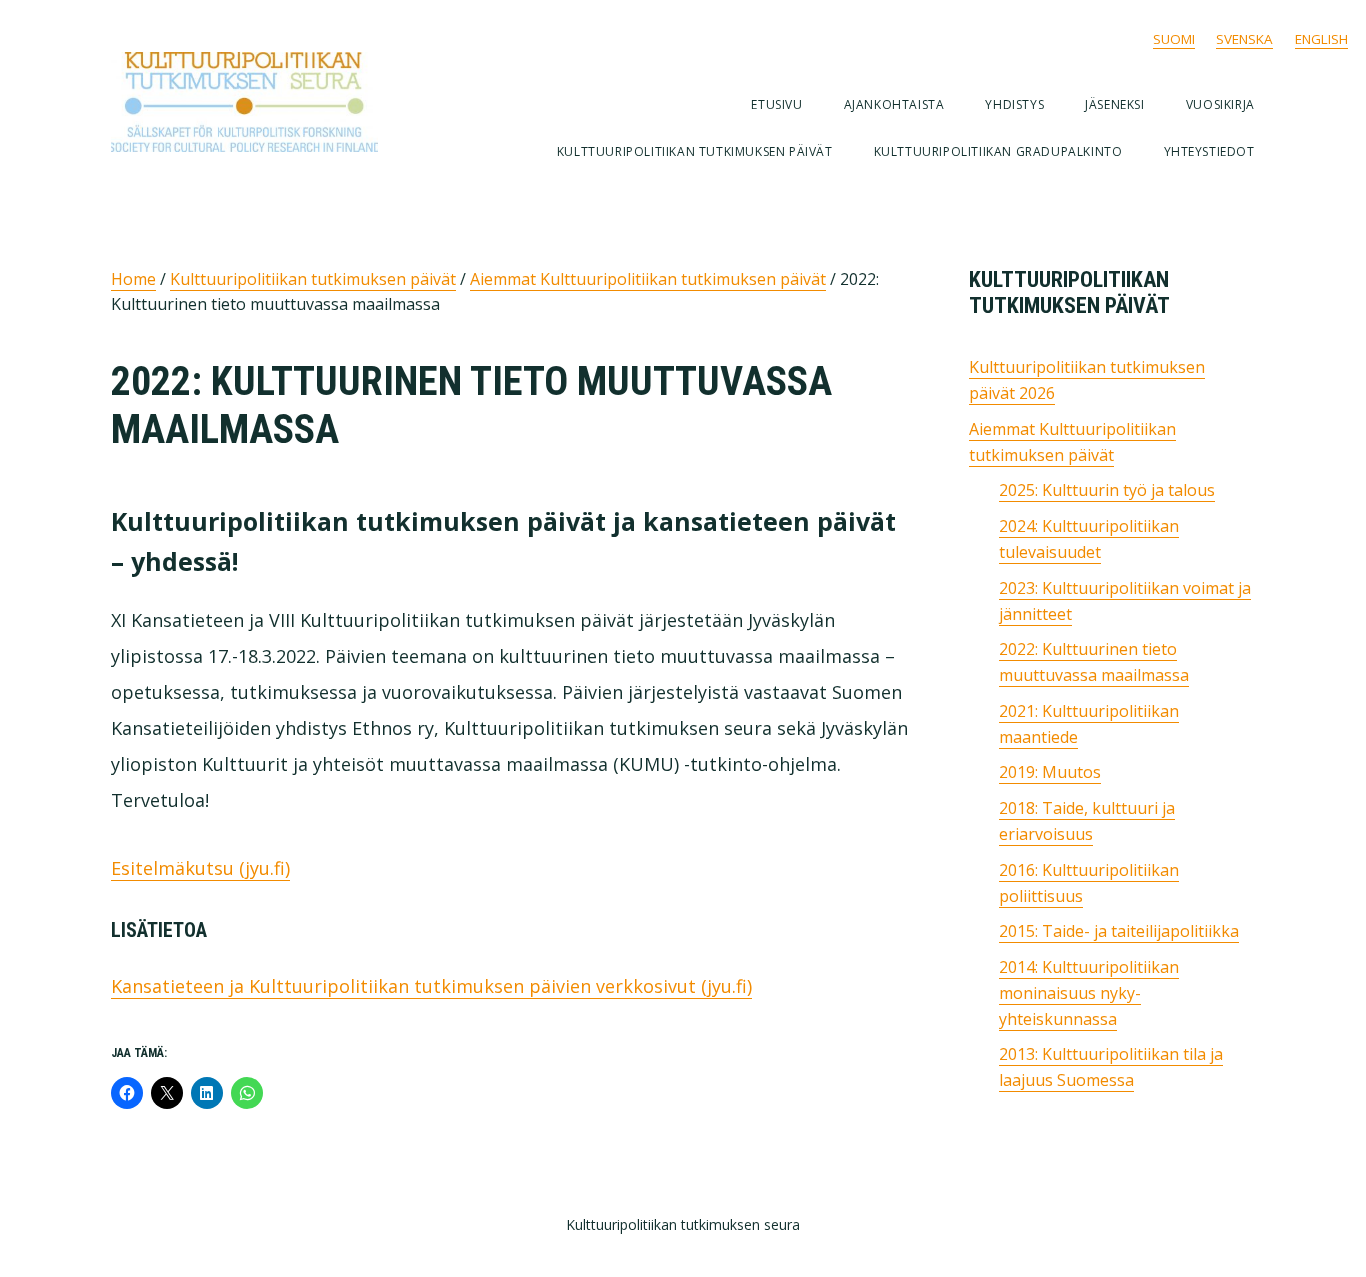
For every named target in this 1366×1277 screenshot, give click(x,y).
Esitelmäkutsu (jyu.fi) (200, 868)
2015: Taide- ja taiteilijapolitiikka (1119, 931)
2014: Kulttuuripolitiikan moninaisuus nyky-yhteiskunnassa (1089, 993)
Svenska (1244, 39)
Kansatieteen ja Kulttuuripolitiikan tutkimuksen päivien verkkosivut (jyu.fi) (431, 986)
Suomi (1174, 39)
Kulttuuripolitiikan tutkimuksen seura (271, 102)
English (1321, 39)
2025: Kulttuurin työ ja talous (1107, 490)
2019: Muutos (1050, 772)
